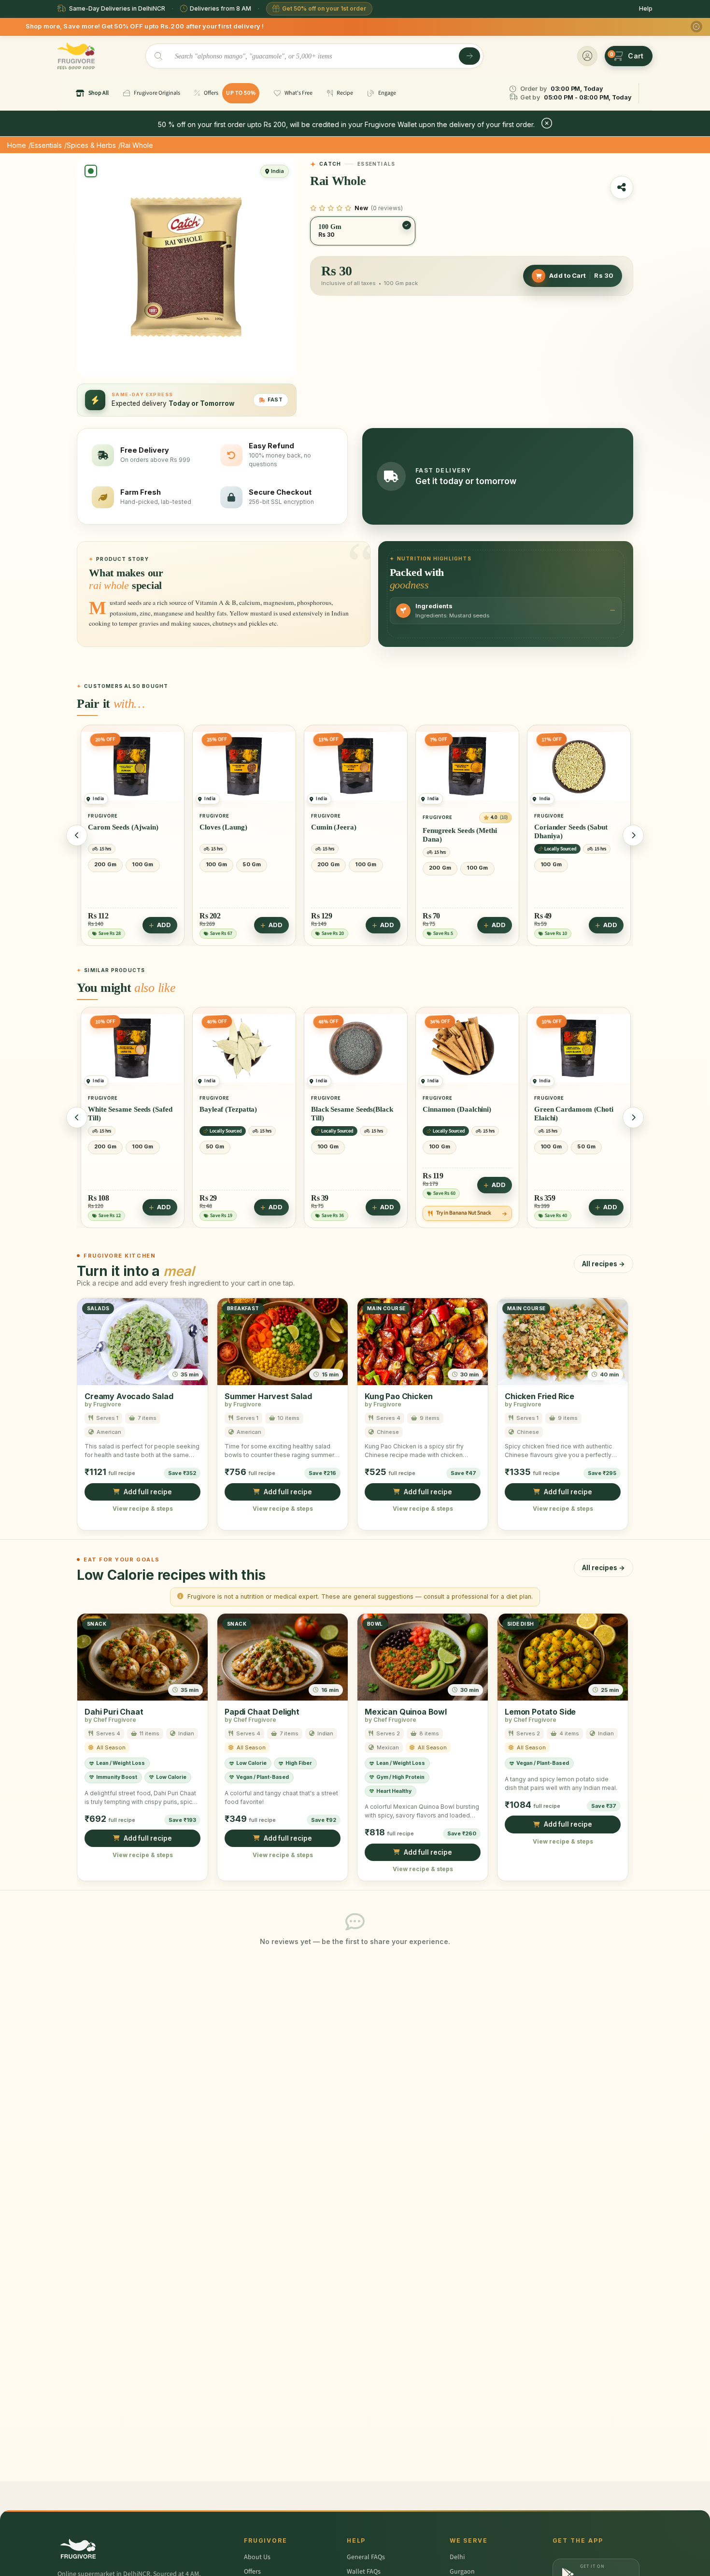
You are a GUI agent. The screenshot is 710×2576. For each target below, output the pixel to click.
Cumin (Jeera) (222, 827)
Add (164, 925)
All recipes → (603, 1264)
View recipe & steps (143, 1509)
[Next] (633, 835)
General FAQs (366, 2557)
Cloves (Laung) (112, 827)
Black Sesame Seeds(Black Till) (241, 1114)
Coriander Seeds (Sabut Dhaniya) (459, 831)
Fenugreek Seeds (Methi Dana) (348, 835)
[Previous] (77, 835)
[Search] (469, 56)
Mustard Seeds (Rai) (566, 827)
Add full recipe (148, 1492)
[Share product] (622, 187)
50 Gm (140, 864)
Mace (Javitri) (557, 1109)
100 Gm (105, 864)
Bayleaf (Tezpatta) (117, 1109)
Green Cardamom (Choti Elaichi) (462, 1114)
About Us (257, 2557)
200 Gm (217, 864)
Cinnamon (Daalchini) (345, 1109)
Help (646, 8)
